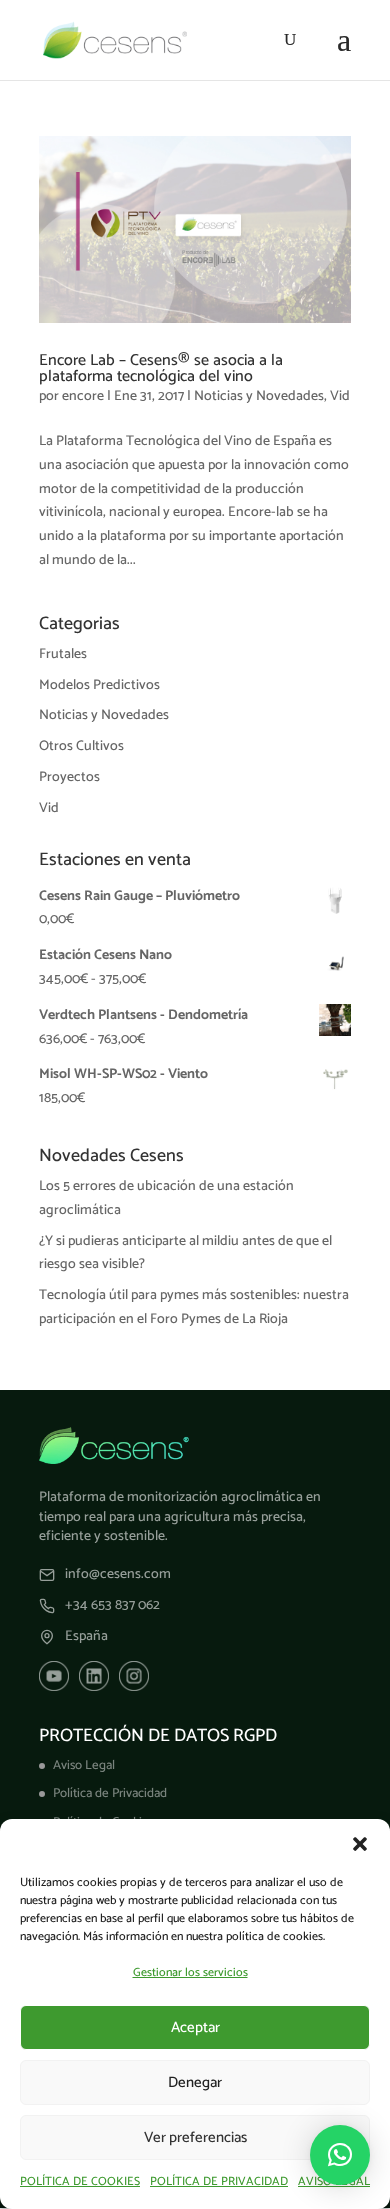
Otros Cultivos (81, 746)
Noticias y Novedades (259, 396)
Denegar (195, 2082)
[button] (360, 1844)
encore (83, 396)
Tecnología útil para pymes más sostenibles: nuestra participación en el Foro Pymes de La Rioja (194, 1307)
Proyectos (69, 777)
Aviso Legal (84, 1765)
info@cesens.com (118, 1575)
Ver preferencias (195, 2137)
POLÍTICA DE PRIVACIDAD (219, 2181)
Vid (340, 396)
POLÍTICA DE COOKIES (80, 2181)
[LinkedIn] (94, 1676)
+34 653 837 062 (112, 1606)
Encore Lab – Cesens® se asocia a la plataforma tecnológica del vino (161, 368)
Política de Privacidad (110, 1793)
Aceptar (195, 2027)
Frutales (63, 654)
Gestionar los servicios (190, 1972)
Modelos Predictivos (99, 685)
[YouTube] (54, 1676)
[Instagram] (134, 1676)
